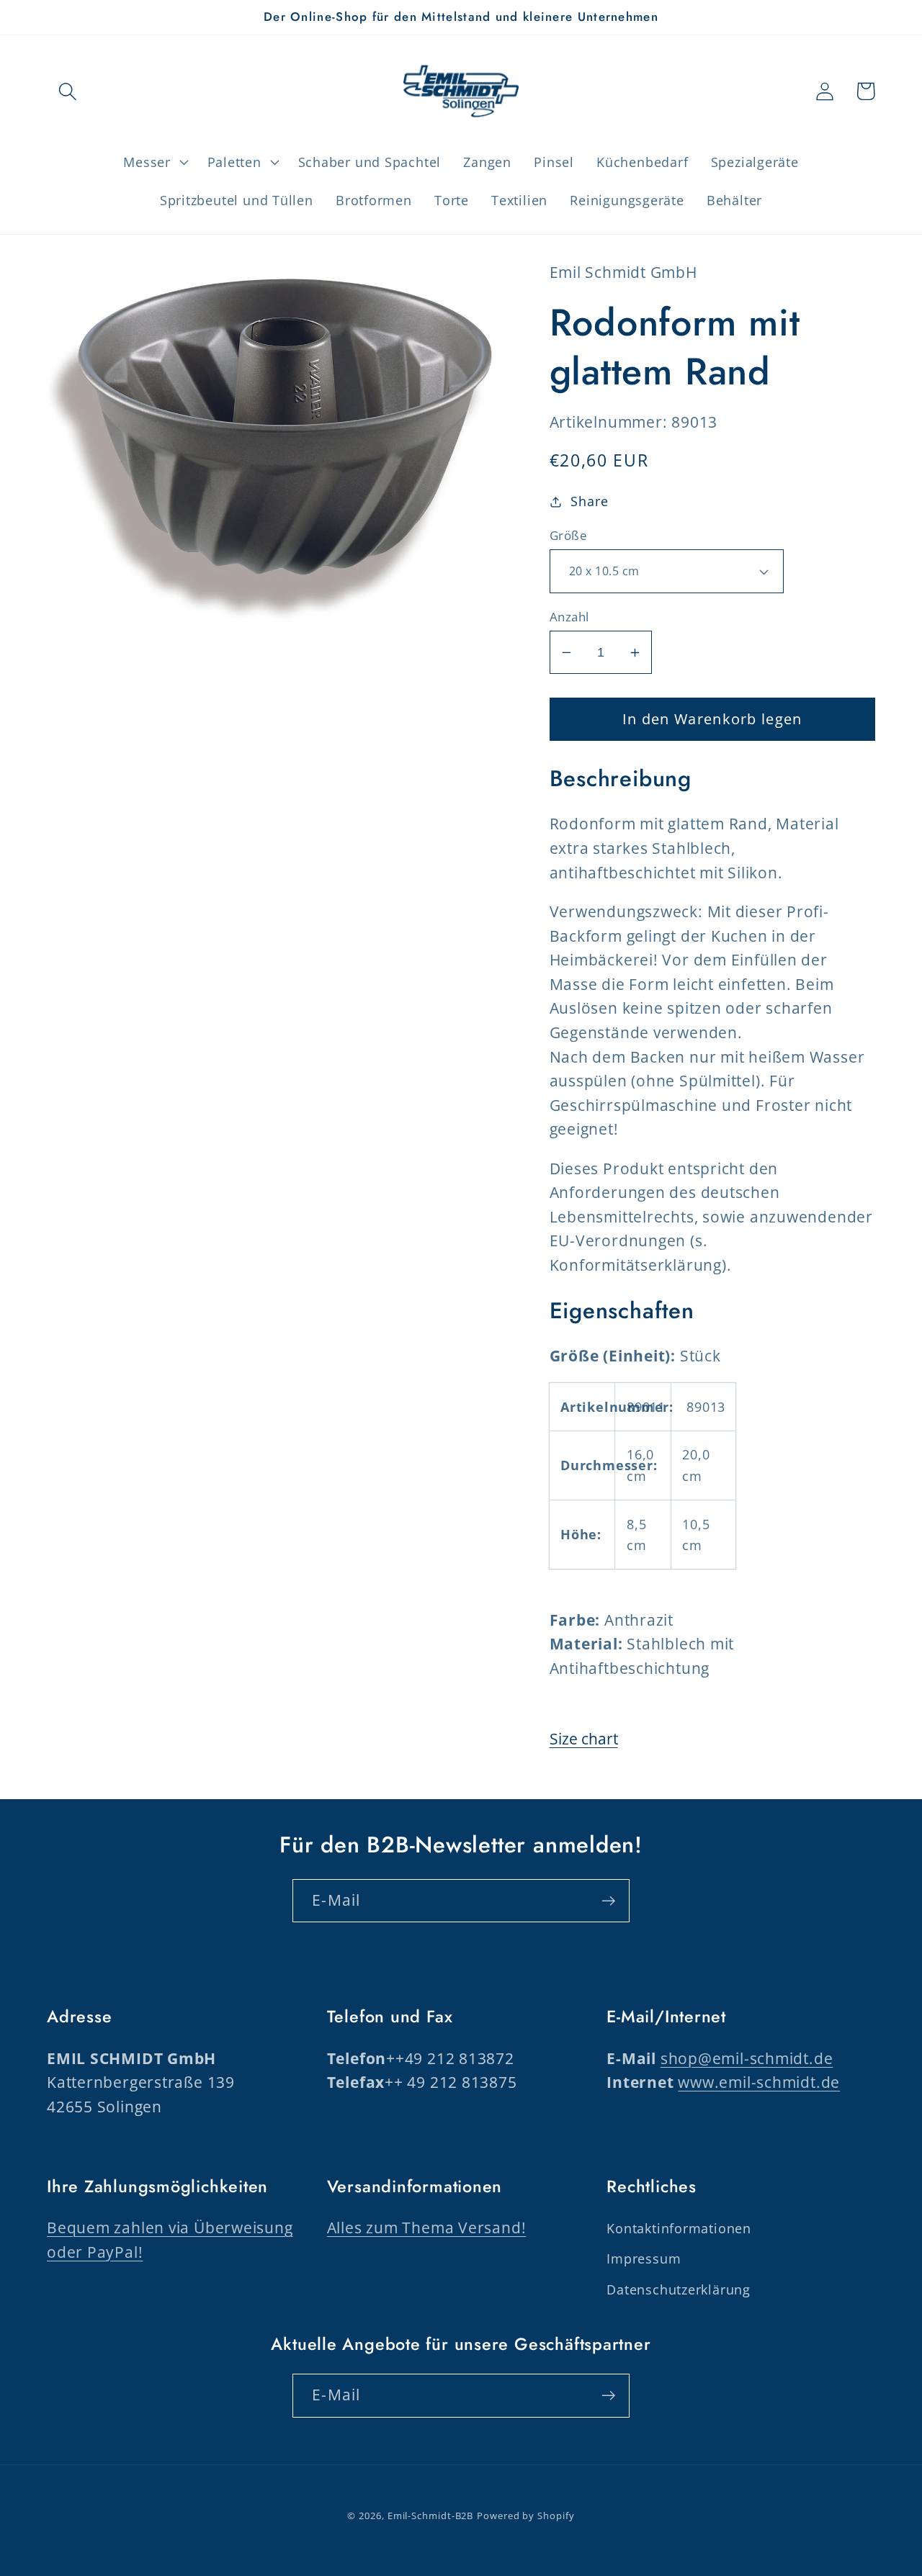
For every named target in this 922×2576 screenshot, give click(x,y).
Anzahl (569, 617)
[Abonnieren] (608, 1901)
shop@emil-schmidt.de (747, 2058)
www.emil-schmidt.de (759, 2082)
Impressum (644, 2258)
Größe (569, 535)
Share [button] (589, 501)
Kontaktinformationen (679, 2228)
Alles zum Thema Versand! (427, 2228)
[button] (67, 91)
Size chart (584, 1739)
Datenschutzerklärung (679, 2289)
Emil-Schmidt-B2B (431, 2516)
